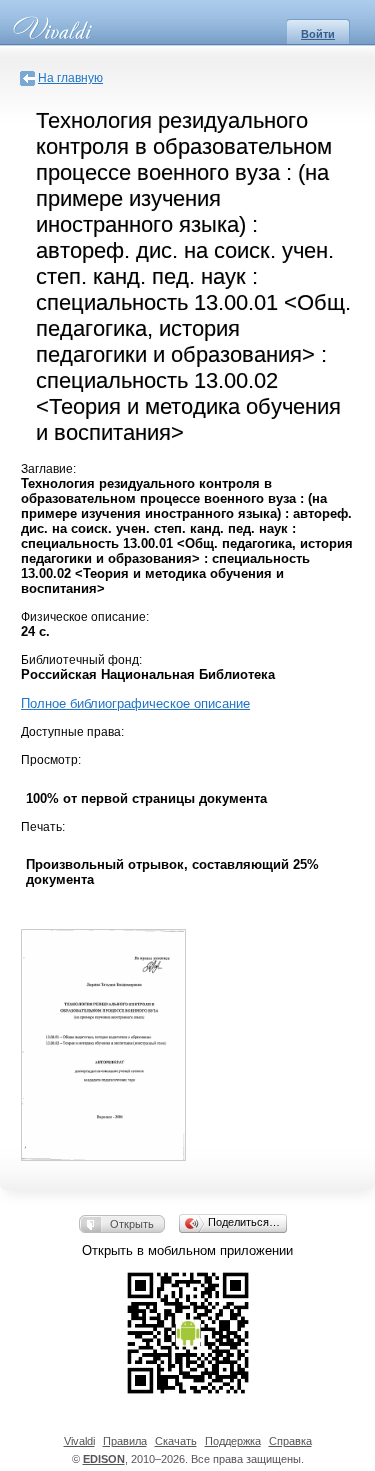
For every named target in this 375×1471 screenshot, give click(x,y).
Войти (318, 34)
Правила (125, 1441)
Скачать (176, 1441)
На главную (70, 78)
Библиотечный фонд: (81, 660)
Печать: (43, 827)
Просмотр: (51, 760)
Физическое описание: (85, 617)
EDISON (104, 1459)
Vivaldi (79, 1441)
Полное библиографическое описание (135, 703)
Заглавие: (48, 469)
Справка (290, 1441)
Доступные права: (72, 732)
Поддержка (233, 1441)
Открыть (132, 1224)
